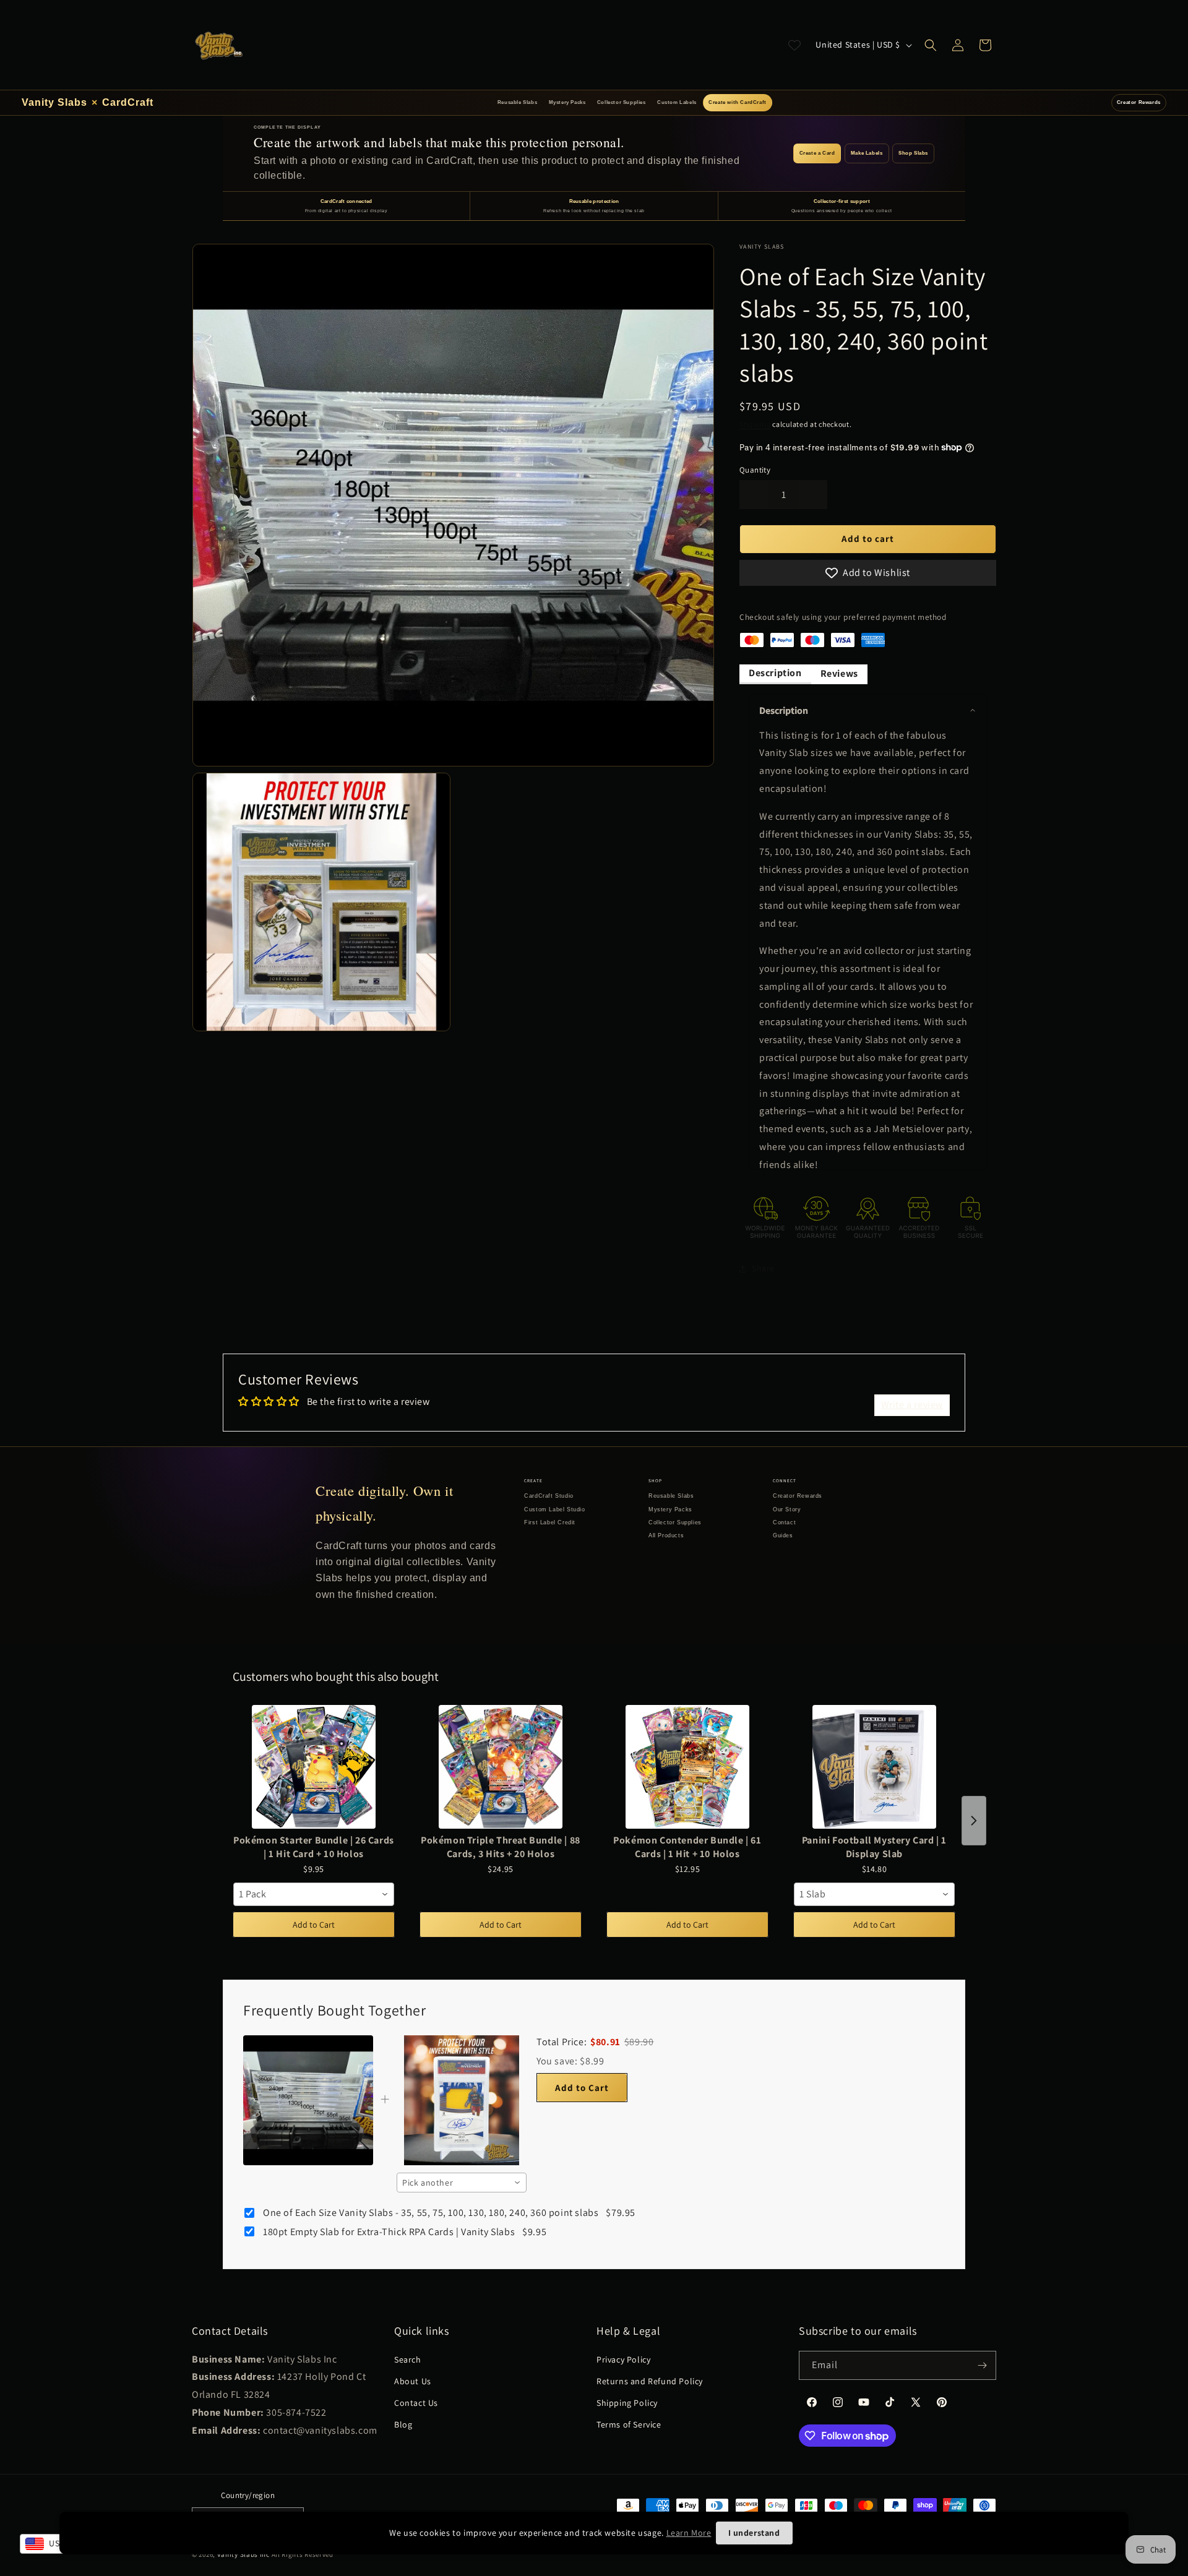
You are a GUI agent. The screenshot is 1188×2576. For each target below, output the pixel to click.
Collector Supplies (622, 102)
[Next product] (974, 1821)
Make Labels (867, 153)
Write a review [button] (912, 1405)
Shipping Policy (627, 2403)
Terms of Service (629, 2424)
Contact (784, 1522)
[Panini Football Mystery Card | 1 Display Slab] (874, 1767)
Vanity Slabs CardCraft (88, 102)
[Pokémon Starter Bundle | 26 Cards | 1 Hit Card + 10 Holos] (314, 1767)
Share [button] (763, 1268)
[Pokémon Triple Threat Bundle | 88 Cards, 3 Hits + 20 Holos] (501, 1767)
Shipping (755, 424)
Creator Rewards (1139, 102)
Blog (403, 2424)
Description (775, 673)
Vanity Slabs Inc (243, 2554)
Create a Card (817, 153)
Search (408, 2359)
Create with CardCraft (738, 102)
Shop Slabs (913, 153)
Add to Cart (314, 1925)
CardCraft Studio (549, 1496)
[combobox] (314, 1894)
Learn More (689, 2533)
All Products (666, 1535)
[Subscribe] (982, 2365)
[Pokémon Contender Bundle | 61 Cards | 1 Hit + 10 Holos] (687, 1767)
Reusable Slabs (517, 102)
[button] (931, 45)
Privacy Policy (623, 2359)
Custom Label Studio (554, 1509)
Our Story (787, 1509)
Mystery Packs (567, 102)
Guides (783, 1535)
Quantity (755, 470)
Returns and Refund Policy (650, 2381)
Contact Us (416, 2403)
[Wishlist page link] (794, 45)
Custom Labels (677, 102)
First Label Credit (550, 1522)
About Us (413, 2381)
